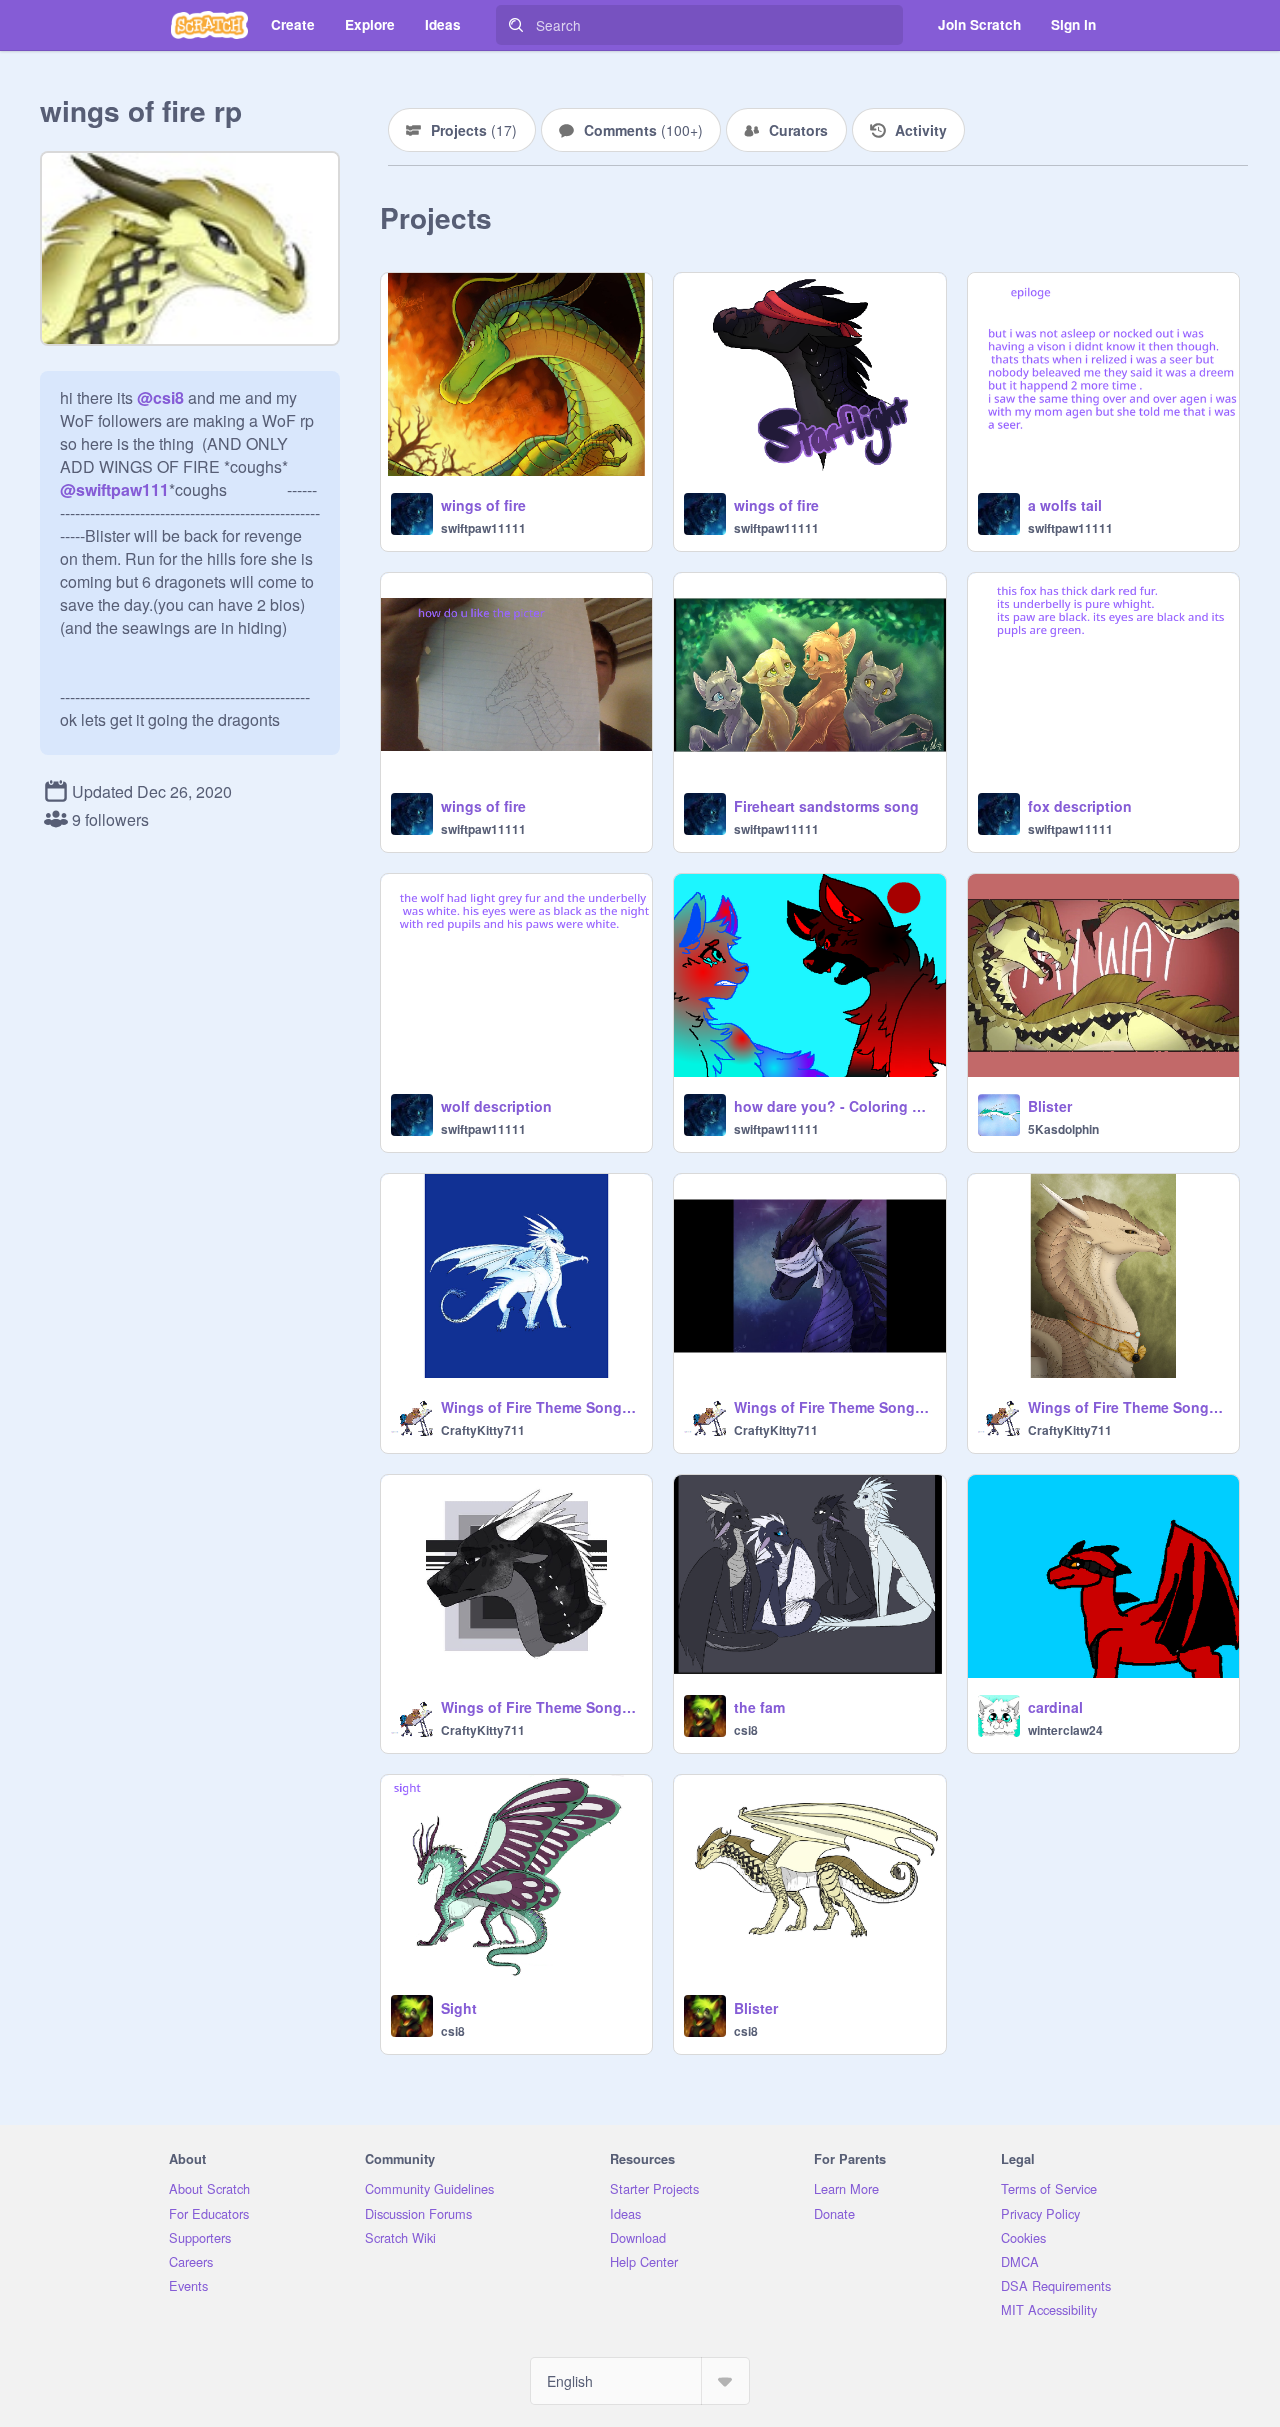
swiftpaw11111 (483, 528)
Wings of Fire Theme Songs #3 (1127, 1407)
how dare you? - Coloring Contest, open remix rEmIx (833, 1106)
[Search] (516, 25)
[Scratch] (209, 25)
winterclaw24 (1065, 1730)
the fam (759, 1707)
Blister (1050, 1106)
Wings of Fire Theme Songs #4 (833, 1407)
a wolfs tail (1065, 505)
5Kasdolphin (1063, 1129)
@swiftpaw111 (114, 489)
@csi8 (160, 397)
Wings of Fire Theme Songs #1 (540, 1707)
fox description (1080, 806)
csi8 (746, 1730)
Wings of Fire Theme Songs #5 (540, 1407)
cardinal (1055, 1707)
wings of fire (483, 505)
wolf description (496, 1106)
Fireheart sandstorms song (826, 806)
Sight (459, 2008)
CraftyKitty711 (483, 1430)
